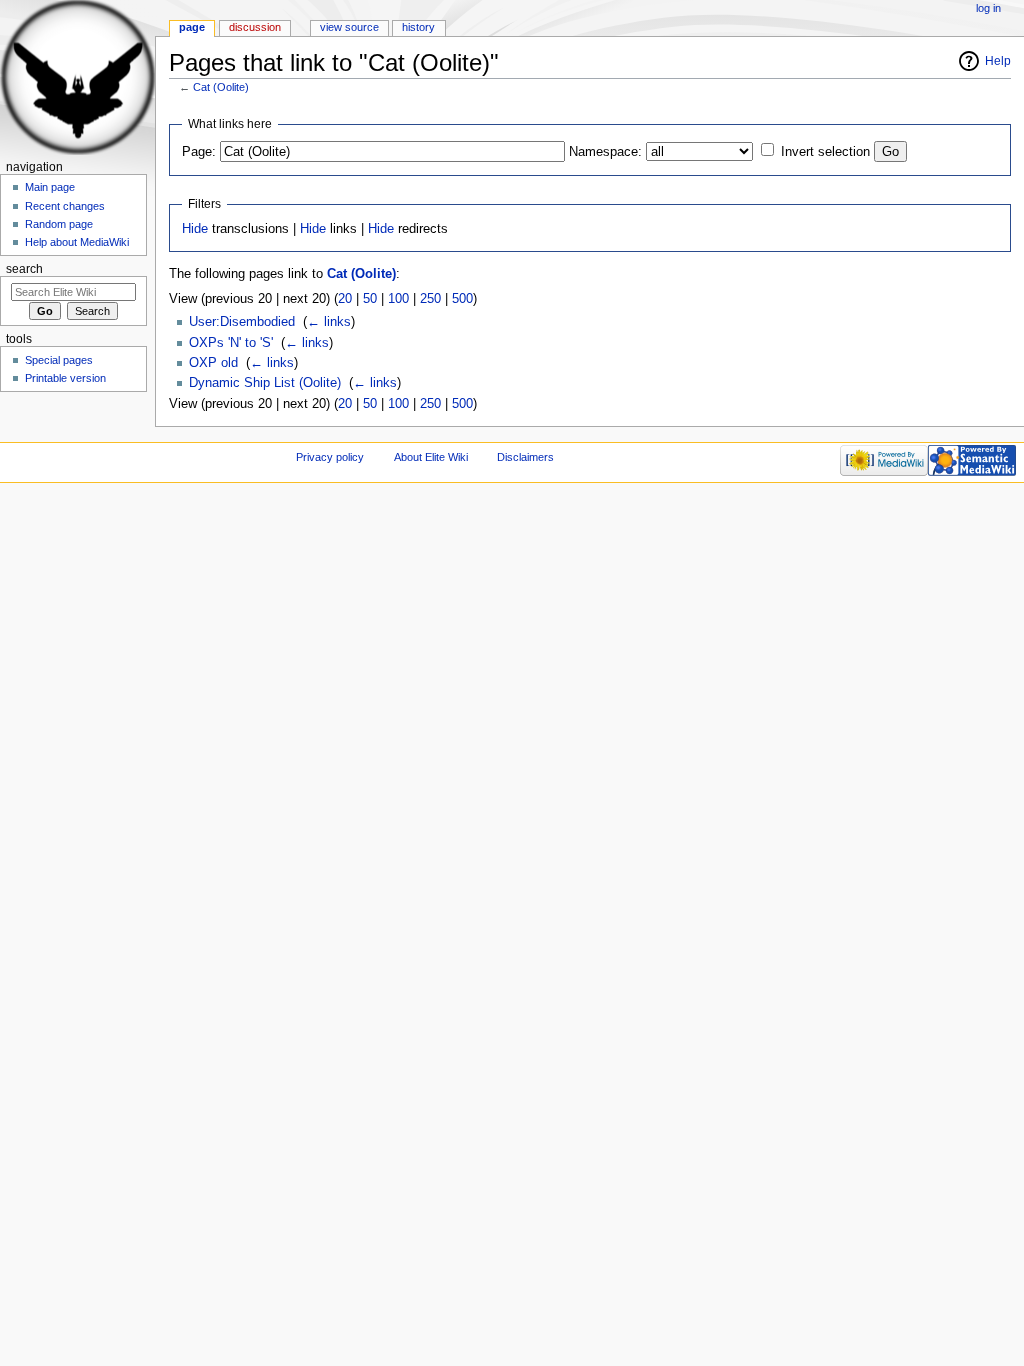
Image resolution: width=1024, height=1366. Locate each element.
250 (430, 299)
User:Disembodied (242, 322)
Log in (988, 8)
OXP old (213, 363)
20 (345, 299)
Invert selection (825, 152)
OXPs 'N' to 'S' (231, 343)
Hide (195, 229)
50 (370, 299)
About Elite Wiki (431, 457)
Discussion (255, 27)
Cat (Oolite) (221, 87)
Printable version (65, 378)
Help (998, 61)
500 (462, 299)
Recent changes (65, 206)
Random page (59, 224)
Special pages (59, 360)
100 (398, 299)
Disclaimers (525, 457)
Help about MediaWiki (77, 242)
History (418, 27)
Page (192, 27)
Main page (50, 187)
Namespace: (605, 152)
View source (349, 27)
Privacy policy (330, 457)
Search (24, 269)
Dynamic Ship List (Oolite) (265, 383)
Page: (199, 152)
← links (329, 322)
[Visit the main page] (77, 77)
